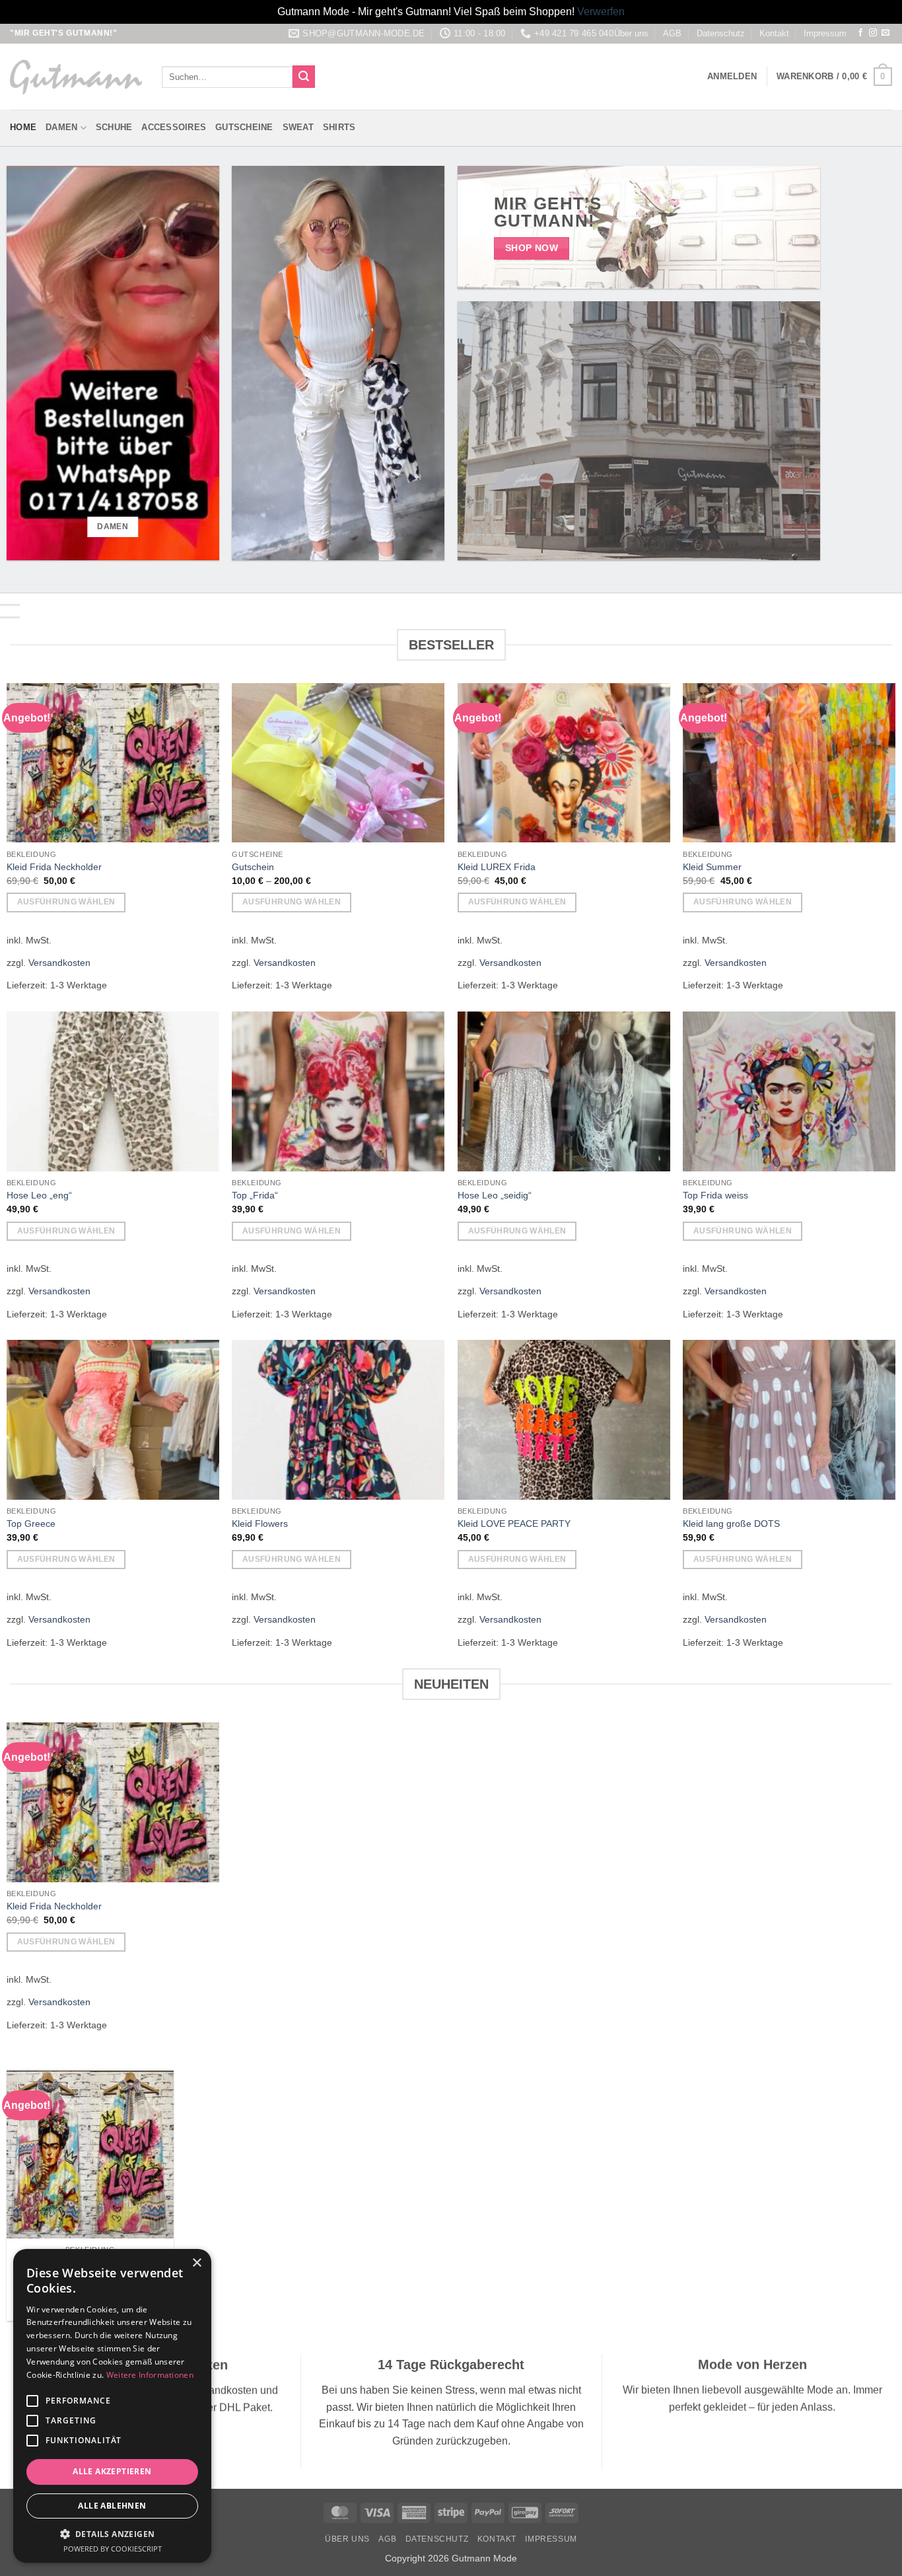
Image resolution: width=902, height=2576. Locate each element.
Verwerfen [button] (601, 12)
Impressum (825, 33)
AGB (672, 33)
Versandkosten (59, 963)
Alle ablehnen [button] (112, 2506)
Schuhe (114, 127)
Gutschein (253, 867)
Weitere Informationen (150, 2375)
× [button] (196, 2263)
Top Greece (31, 1524)
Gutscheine (244, 127)
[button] (732, 77)
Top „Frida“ (255, 1195)
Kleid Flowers (260, 1524)
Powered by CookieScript (113, 2549)
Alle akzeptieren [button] (112, 2471)
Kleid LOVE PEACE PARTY (514, 1524)
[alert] (112, 2406)
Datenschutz (721, 33)
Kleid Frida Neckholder (54, 867)
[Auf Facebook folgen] (860, 33)
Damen (61, 127)
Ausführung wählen (66, 902)
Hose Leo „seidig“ (495, 1195)
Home (23, 127)
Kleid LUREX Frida (497, 867)
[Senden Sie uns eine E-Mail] (885, 33)
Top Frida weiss (715, 1195)
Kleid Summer (712, 867)
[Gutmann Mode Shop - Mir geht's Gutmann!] (76, 77)
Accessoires (174, 127)
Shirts (339, 127)
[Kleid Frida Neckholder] (90, 2154)
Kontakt (774, 33)
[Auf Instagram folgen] (873, 33)
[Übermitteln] (304, 77)
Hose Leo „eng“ (39, 1195)
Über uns (631, 33)
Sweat (298, 127)
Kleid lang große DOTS (731, 1524)
